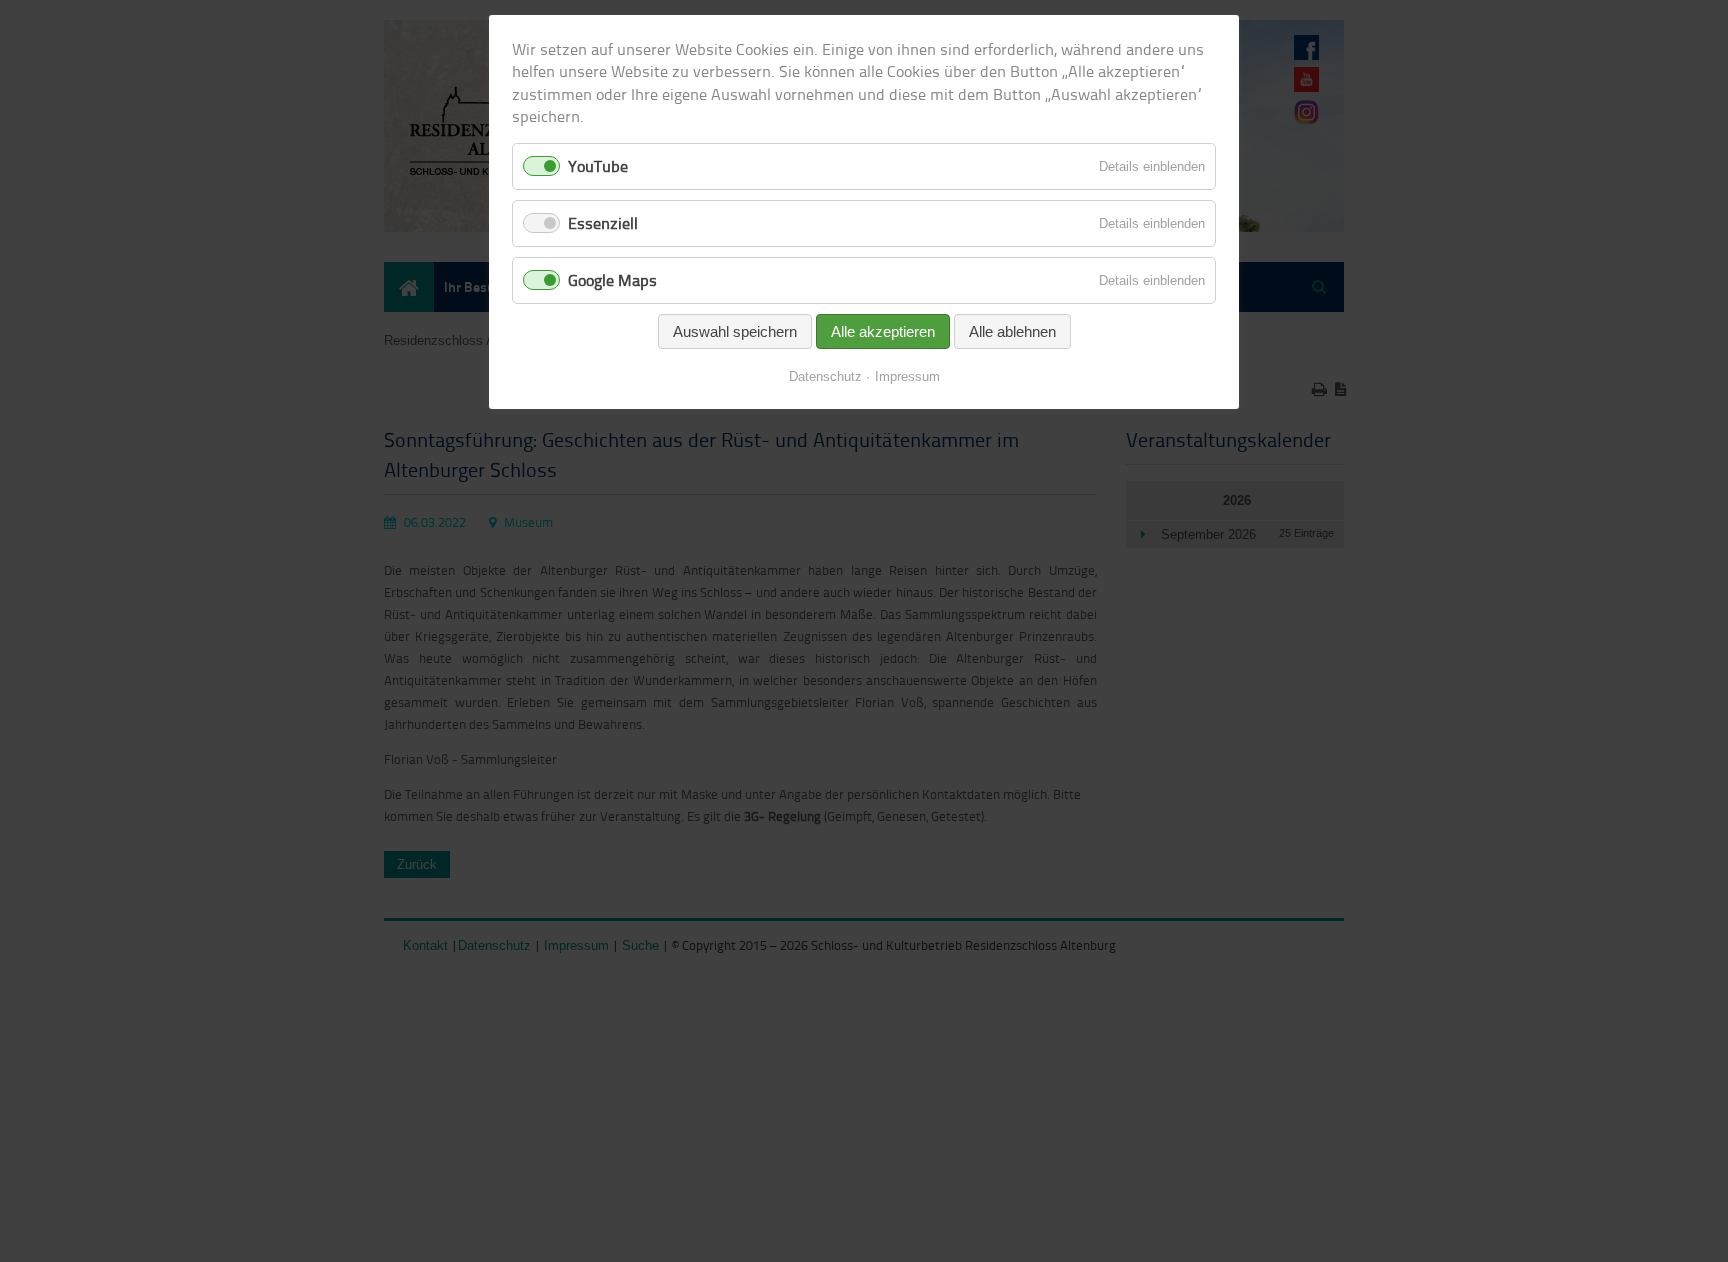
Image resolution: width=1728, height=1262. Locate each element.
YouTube (598, 166)
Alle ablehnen (1012, 331)
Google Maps (612, 280)
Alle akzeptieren (883, 331)
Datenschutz (825, 376)
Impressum (907, 376)
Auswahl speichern (735, 331)
